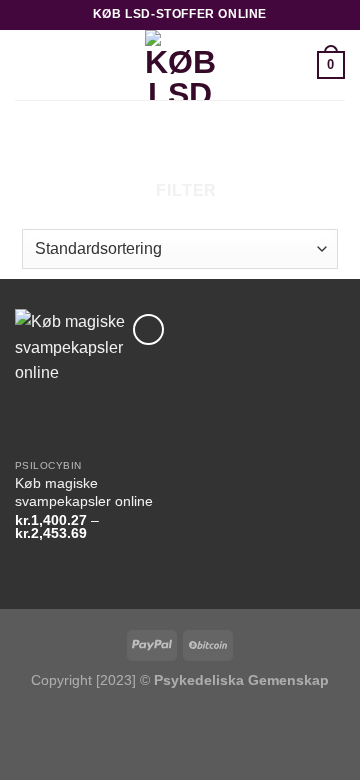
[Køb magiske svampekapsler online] (92, 379)
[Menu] (27, 64)
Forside (87, 134)
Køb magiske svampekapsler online (84, 492)
